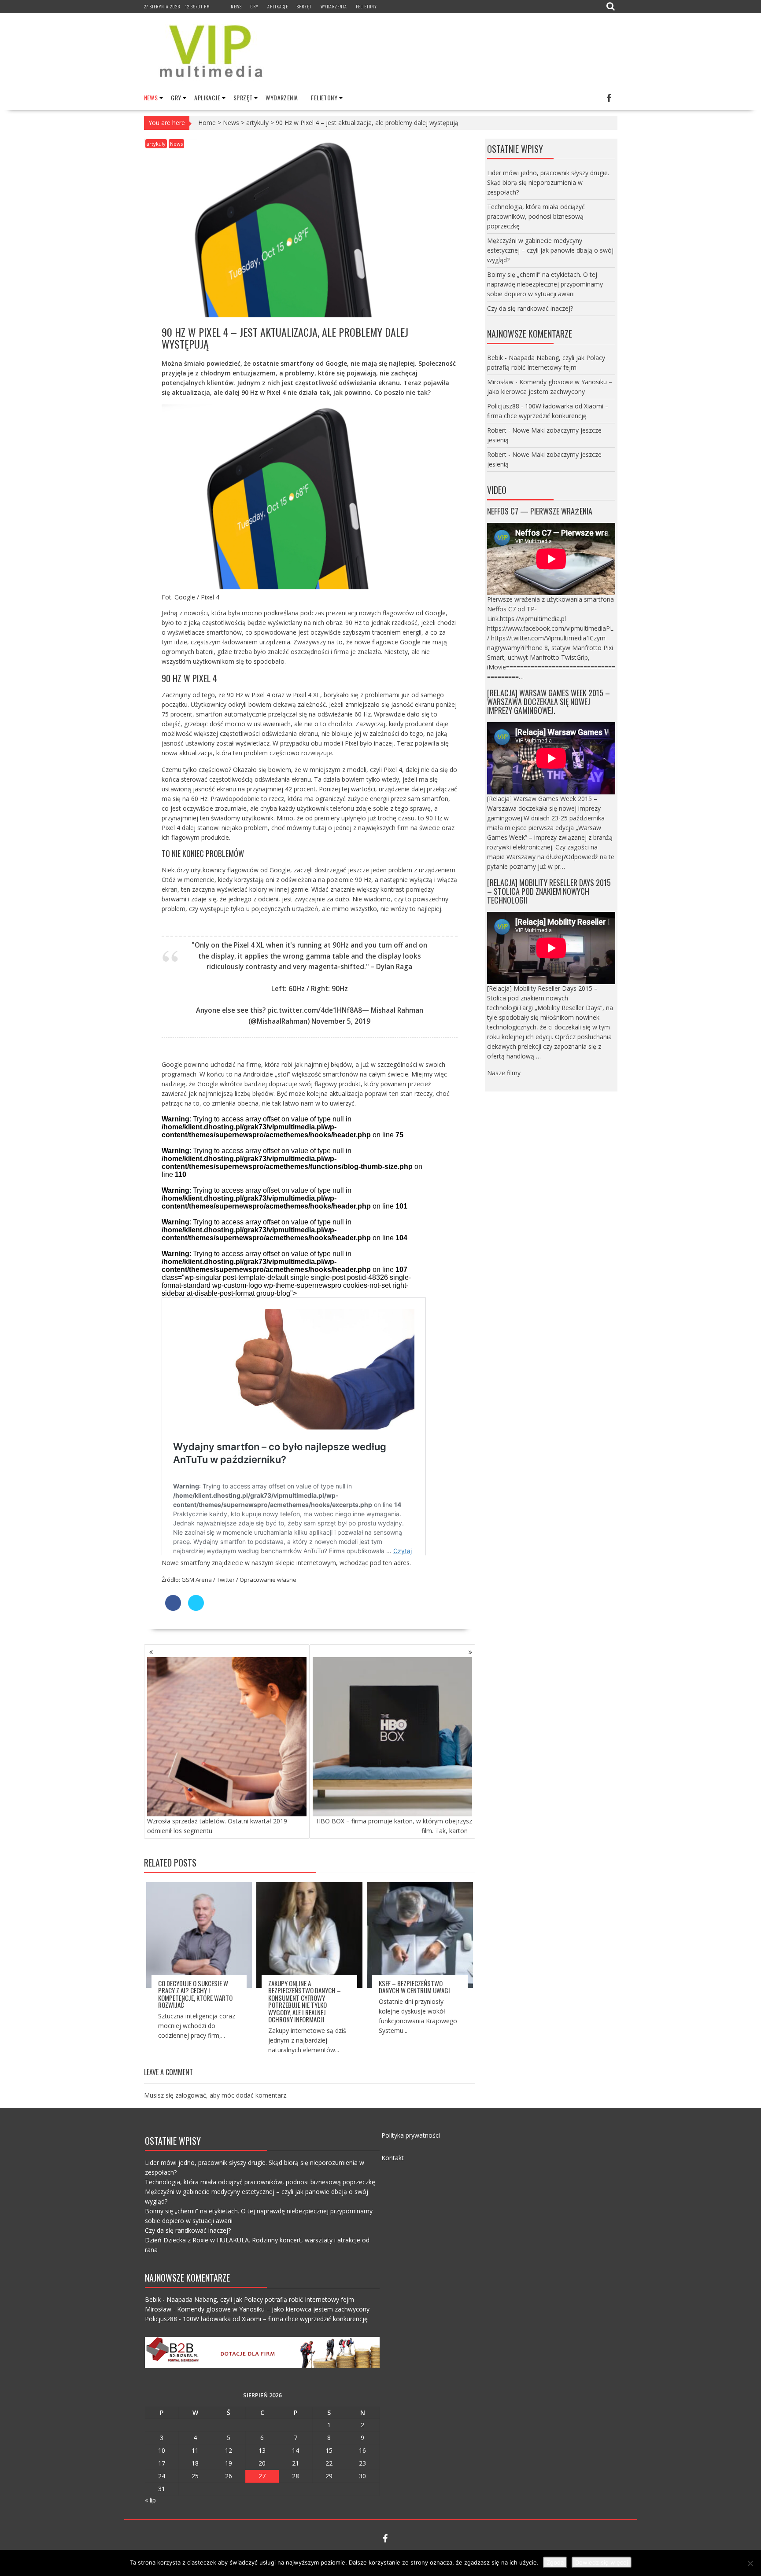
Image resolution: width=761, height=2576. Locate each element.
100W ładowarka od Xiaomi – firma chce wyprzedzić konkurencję (275, 2319)
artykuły (257, 123)
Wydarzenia (334, 6)
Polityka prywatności (411, 2135)
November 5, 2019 (341, 1021)
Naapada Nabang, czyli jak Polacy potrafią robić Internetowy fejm (260, 2299)
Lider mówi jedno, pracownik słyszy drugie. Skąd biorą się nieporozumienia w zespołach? (548, 182)
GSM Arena (197, 1580)
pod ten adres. (390, 1563)
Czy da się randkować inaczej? (530, 308)
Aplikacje (278, 6)
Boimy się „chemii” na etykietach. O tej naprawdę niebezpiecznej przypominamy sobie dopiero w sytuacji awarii (545, 284)
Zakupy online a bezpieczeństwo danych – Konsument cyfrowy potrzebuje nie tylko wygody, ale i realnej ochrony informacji (305, 2001)
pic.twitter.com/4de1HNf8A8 (315, 1010)
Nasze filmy (504, 1073)
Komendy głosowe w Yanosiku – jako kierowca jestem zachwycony (273, 2309)
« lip (150, 2500)
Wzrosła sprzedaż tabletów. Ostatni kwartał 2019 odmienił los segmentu (217, 1826)
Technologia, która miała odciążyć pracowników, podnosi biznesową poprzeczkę (536, 216)
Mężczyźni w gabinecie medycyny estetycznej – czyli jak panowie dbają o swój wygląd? (550, 250)
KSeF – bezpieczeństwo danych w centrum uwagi (414, 1987)
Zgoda (555, 2562)
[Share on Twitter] (196, 1608)
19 (229, 2463)
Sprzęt (304, 6)
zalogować (191, 2095)
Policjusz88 (503, 406)
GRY (255, 6)
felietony (366, 6)
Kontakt (393, 2158)
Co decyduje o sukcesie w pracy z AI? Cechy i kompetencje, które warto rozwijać (195, 1994)
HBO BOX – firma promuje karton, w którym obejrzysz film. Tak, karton (394, 1826)
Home (207, 123)
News (236, 6)
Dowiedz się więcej (602, 2562)
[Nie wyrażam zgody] (750, 2563)
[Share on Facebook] (173, 1608)
